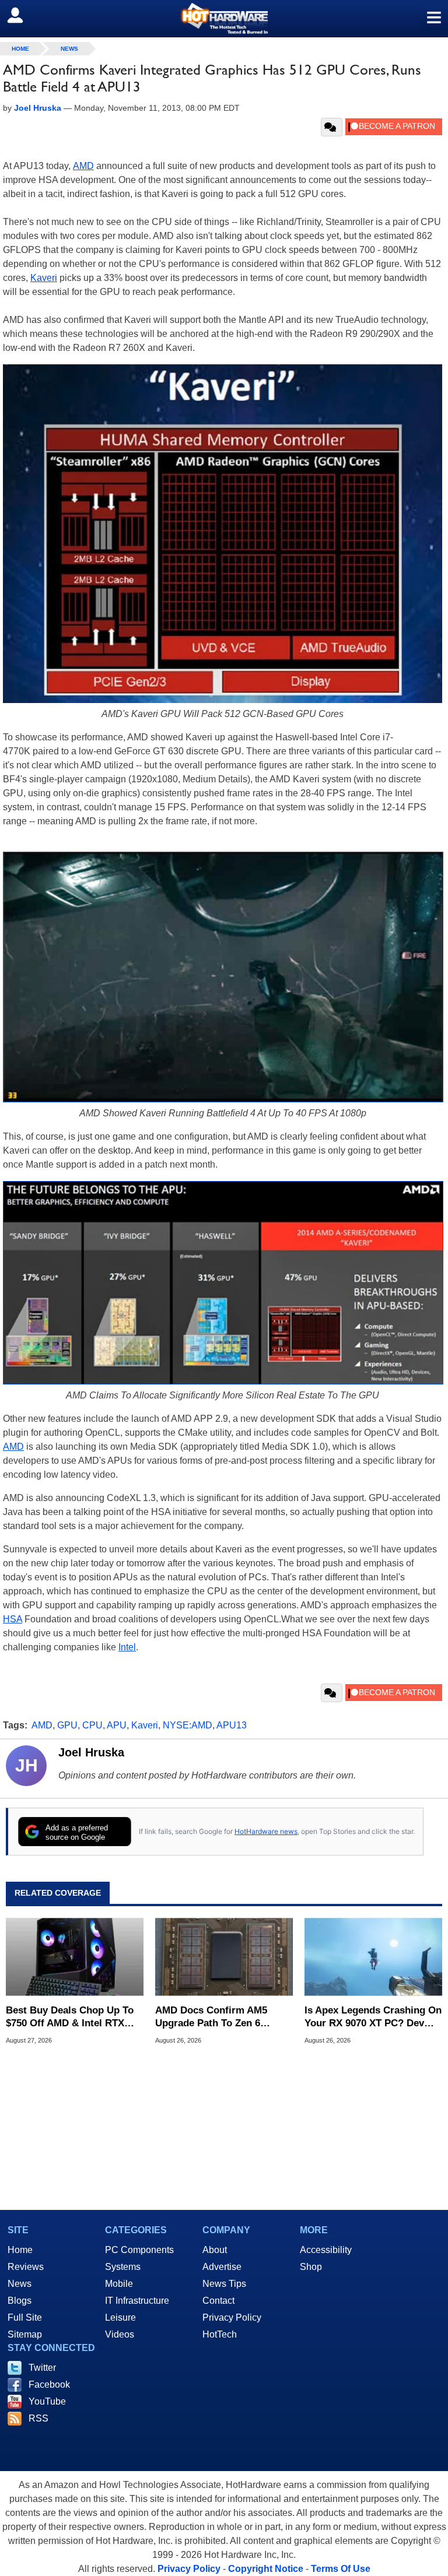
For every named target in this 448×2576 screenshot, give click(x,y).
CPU (92, 1725)
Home (20, 2250)
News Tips (224, 2284)
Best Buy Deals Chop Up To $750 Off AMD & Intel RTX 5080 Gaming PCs (70, 2017)
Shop (311, 2267)
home (20, 49)
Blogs (20, 2301)
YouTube (47, 2401)
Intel (127, 1647)
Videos (120, 2334)
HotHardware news (266, 1831)
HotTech (220, 2334)
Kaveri (44, 278)
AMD (83, 166)
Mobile (119, 2284)
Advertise (222, 2267)
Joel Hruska (91, 1752)
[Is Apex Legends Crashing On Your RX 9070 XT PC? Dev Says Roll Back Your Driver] (373, 1957)
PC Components (139, 2250)
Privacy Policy (232, 2317)
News (69, 49)
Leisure (120, 2317)
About (215, 2250)
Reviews (26, 2267)
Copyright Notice (266, 2569)
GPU (67, 1725)
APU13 (232, 1725)
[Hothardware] (224, 18)
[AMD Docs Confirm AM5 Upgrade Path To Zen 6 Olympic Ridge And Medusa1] (224, 1957)
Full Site (25, 2317)
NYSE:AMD (188, 1725)
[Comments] (332, 127)
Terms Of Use (341, 2569)
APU (117, 1725)
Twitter (42, 2368)
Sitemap (25, 2334)
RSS (38, 2418)
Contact (218, 2301)
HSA (13, 1619)
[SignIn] (22, 15)
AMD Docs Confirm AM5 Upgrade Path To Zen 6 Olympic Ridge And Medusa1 (222, 2017)
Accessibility (326, 2250)
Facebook (49, 2385)
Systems (123, 2267)
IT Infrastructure (137, 2301)
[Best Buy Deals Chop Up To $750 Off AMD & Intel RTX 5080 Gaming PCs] (75, 1957)
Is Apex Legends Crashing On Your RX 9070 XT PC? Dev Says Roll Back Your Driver (373, 2017)
